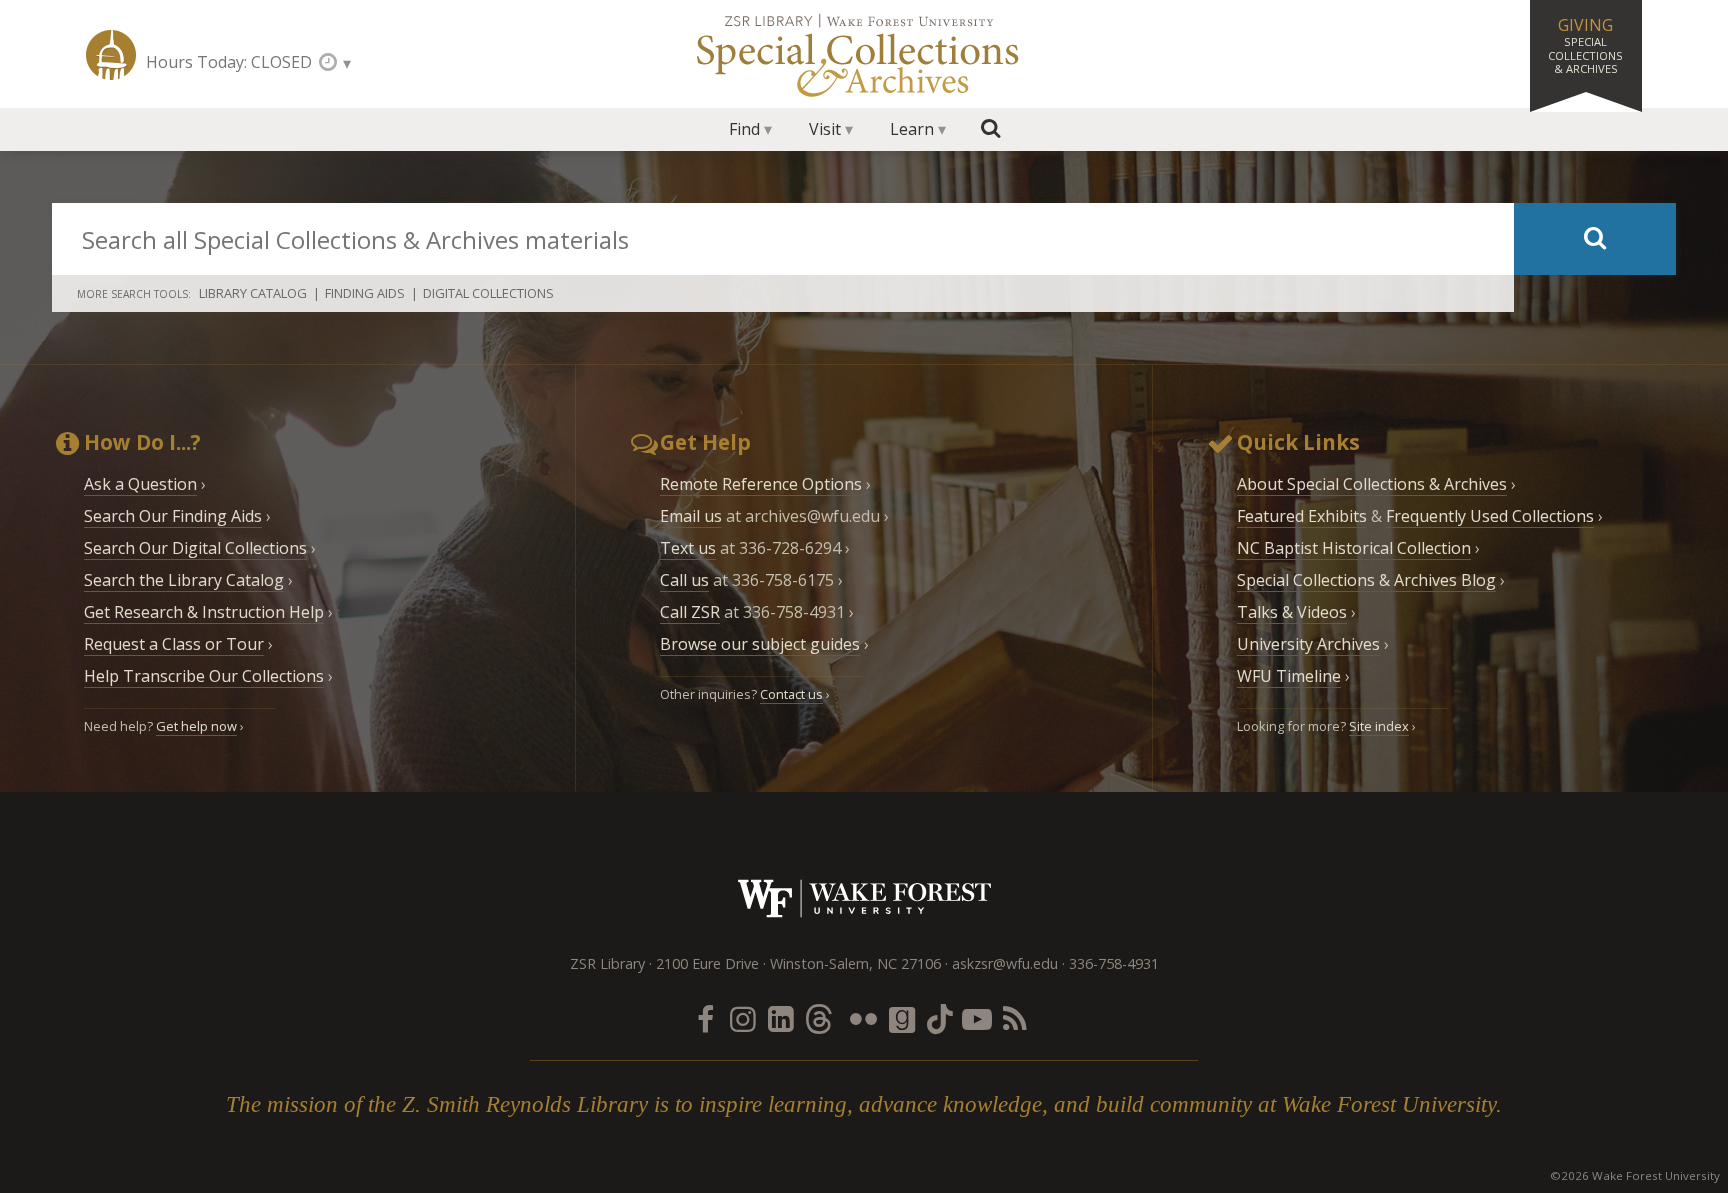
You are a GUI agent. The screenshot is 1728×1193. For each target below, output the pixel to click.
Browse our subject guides (760, 644)
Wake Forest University (864, 898)
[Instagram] (743, 1018)
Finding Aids (365, 293)
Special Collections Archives (864, 54)
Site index (1379, 726)
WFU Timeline (1289, 676)
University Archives (1308, 644)
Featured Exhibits (1302, 516)
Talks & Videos (1292, 612)
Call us (684, 580)
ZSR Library (111, 55)
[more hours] (334, 62)
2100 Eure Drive (707, 963)
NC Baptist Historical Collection (1354, 548)
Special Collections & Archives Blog (1366, 580)
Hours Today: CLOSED (229, 62)
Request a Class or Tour (174, 644)
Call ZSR (690, 612)
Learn (912, 129)
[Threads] (819, 1018)
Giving (1585, 45)
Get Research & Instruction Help (204, 612)
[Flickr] (864, 1018)
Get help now (196, 726)
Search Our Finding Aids (173, 516)
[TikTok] (939, 1018)
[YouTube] (977, 1018)
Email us (691, 516)
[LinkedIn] (781, 1018)
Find (744, 129)
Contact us (791, 694)
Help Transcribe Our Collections (204, 676)
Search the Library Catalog (184, 580)
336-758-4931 (1114, 963)
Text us (688, 548)
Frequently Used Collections (1490, 516)
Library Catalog (253, 293)
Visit (825, 129)
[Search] (1595, 239)
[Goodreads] (902, 1018)
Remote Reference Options (761, 484)
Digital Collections (488, 293)
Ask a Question (140, 484)
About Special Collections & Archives (1372, 484)
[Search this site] (991, 129)
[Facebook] (705, 1018)
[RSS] (1015, 1018)
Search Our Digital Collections (195, 548)
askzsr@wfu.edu (1005, 963)
